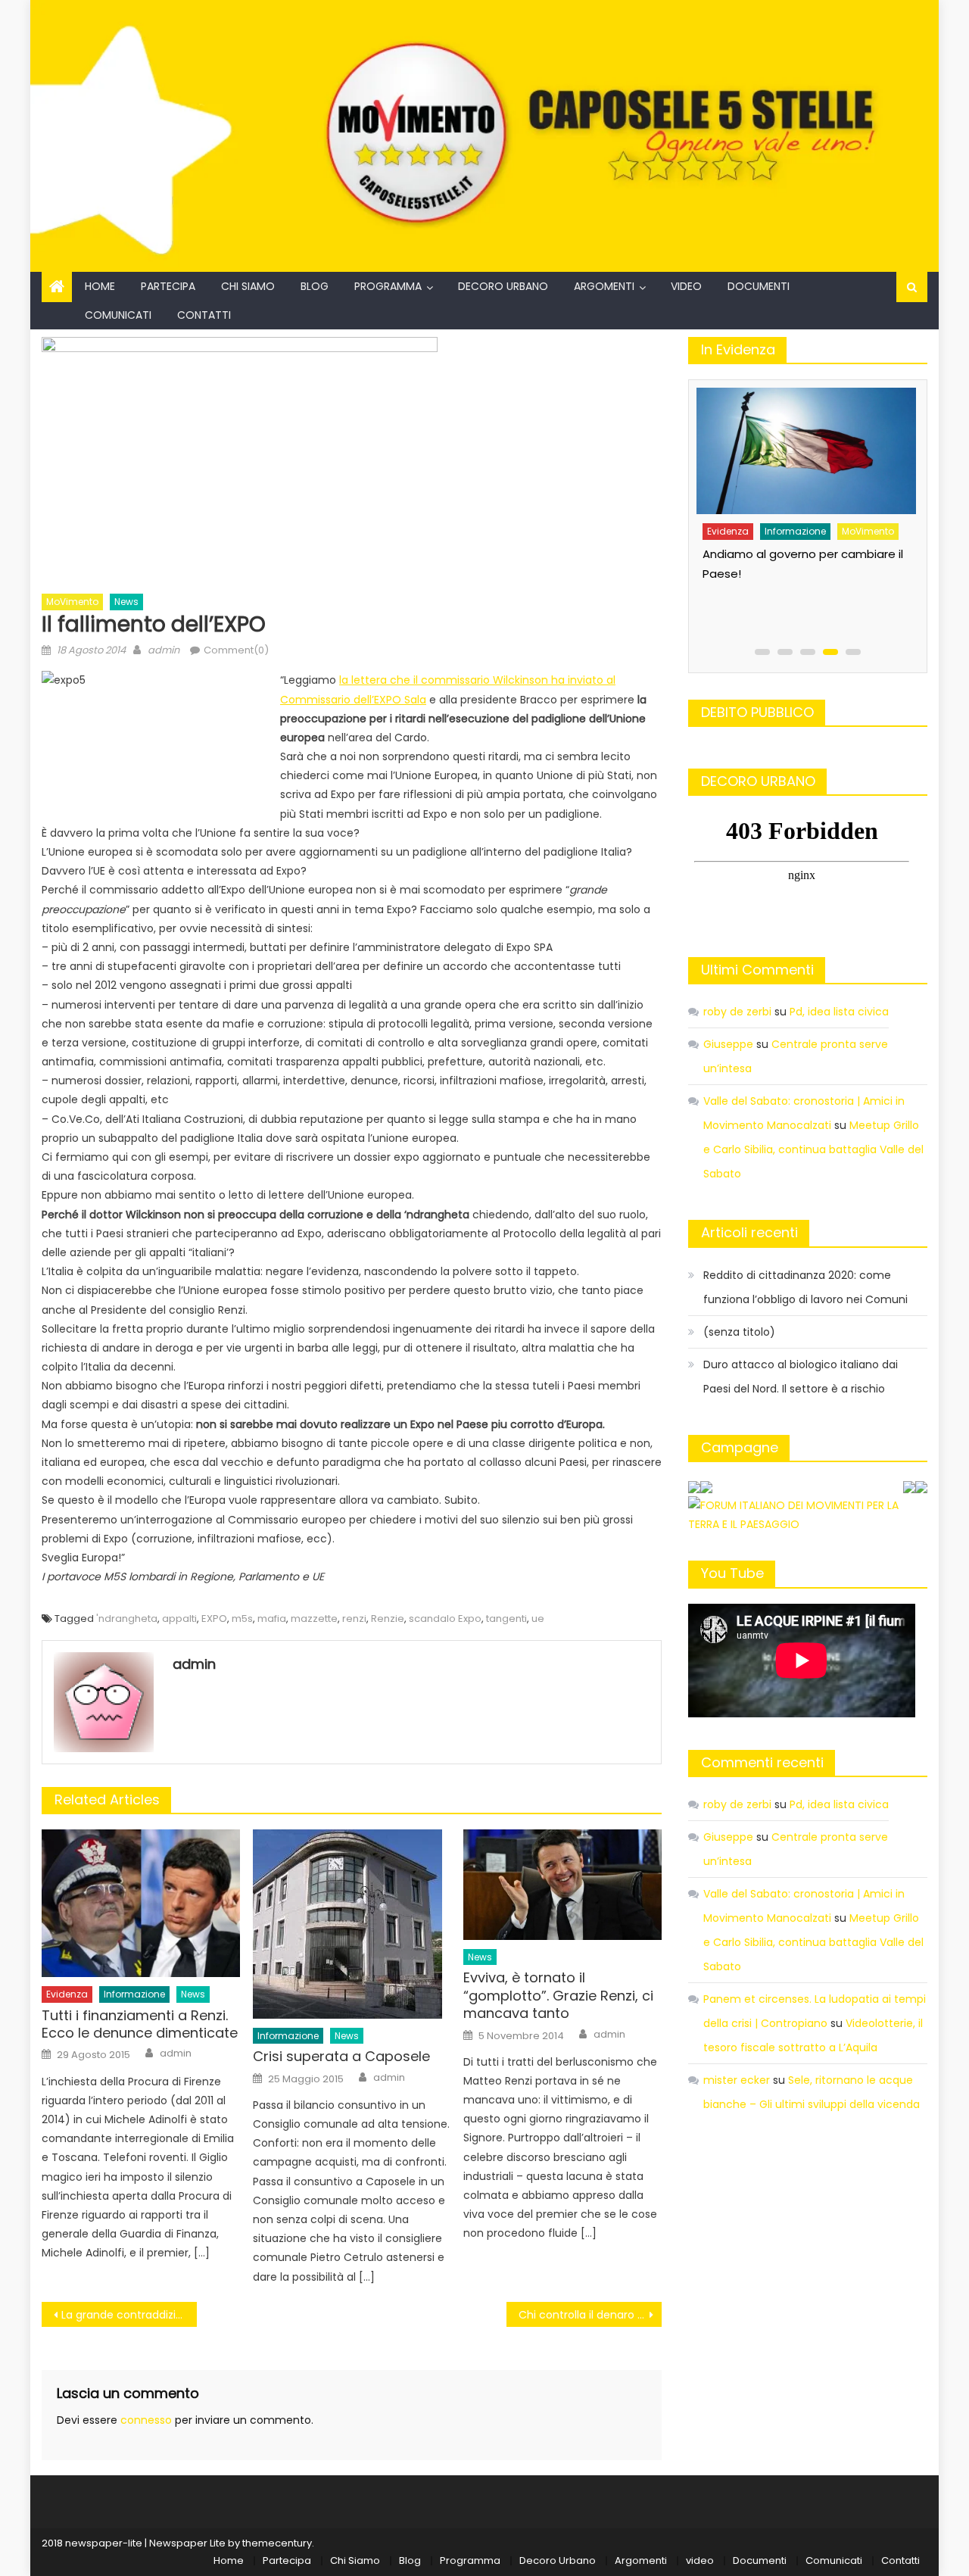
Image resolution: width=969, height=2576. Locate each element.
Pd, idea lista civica (839, 1012)
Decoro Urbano (503, 286)
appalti (179, 1619)
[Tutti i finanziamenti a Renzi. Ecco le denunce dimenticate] (141, 1903)
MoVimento (72, 602)
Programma (388, 286)
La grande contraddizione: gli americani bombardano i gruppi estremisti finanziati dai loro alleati (129, 2315)
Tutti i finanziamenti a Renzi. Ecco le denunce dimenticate (140, 2024)
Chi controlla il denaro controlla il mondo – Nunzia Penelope (590, 2315)
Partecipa (168, 286)
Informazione (134, 1994)
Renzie (388, 1619)
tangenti (506, 1619)
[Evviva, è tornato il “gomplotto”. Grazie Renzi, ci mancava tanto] (562, 1885)
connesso (146, 2420)
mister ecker (737, 2080)
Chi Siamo (248, 286)
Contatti (204, 315)
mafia (272, 1619)
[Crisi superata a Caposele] (352, 1924)
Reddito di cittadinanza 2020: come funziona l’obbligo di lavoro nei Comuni (805, 1287)
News (126, 602)
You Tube (732, 1573)
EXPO (214, 1619)
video (686, 286)
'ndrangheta (127, 1619)
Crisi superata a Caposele (341, 2056)
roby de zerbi (737, 1012)
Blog (315, 286)
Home (100, 286)
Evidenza (67, 1994)
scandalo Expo (445, 1619)
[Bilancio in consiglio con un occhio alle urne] (804, 446)
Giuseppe (728, 1044)
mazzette (314, 1619)
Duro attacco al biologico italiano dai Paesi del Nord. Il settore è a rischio (801, 1377)
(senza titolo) (739, 1332)
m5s (242, 1619)
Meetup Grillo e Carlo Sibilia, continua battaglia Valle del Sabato (813, 1149)
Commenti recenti (762, 1762)
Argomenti (604, 286)
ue (538, 1619)
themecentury (277, 2543)
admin (164, 650)
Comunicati (118, 315)
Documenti (759, 286)
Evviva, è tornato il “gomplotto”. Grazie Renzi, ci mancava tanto (558, 1995)
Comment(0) (236, 650)
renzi (354, 1619)
